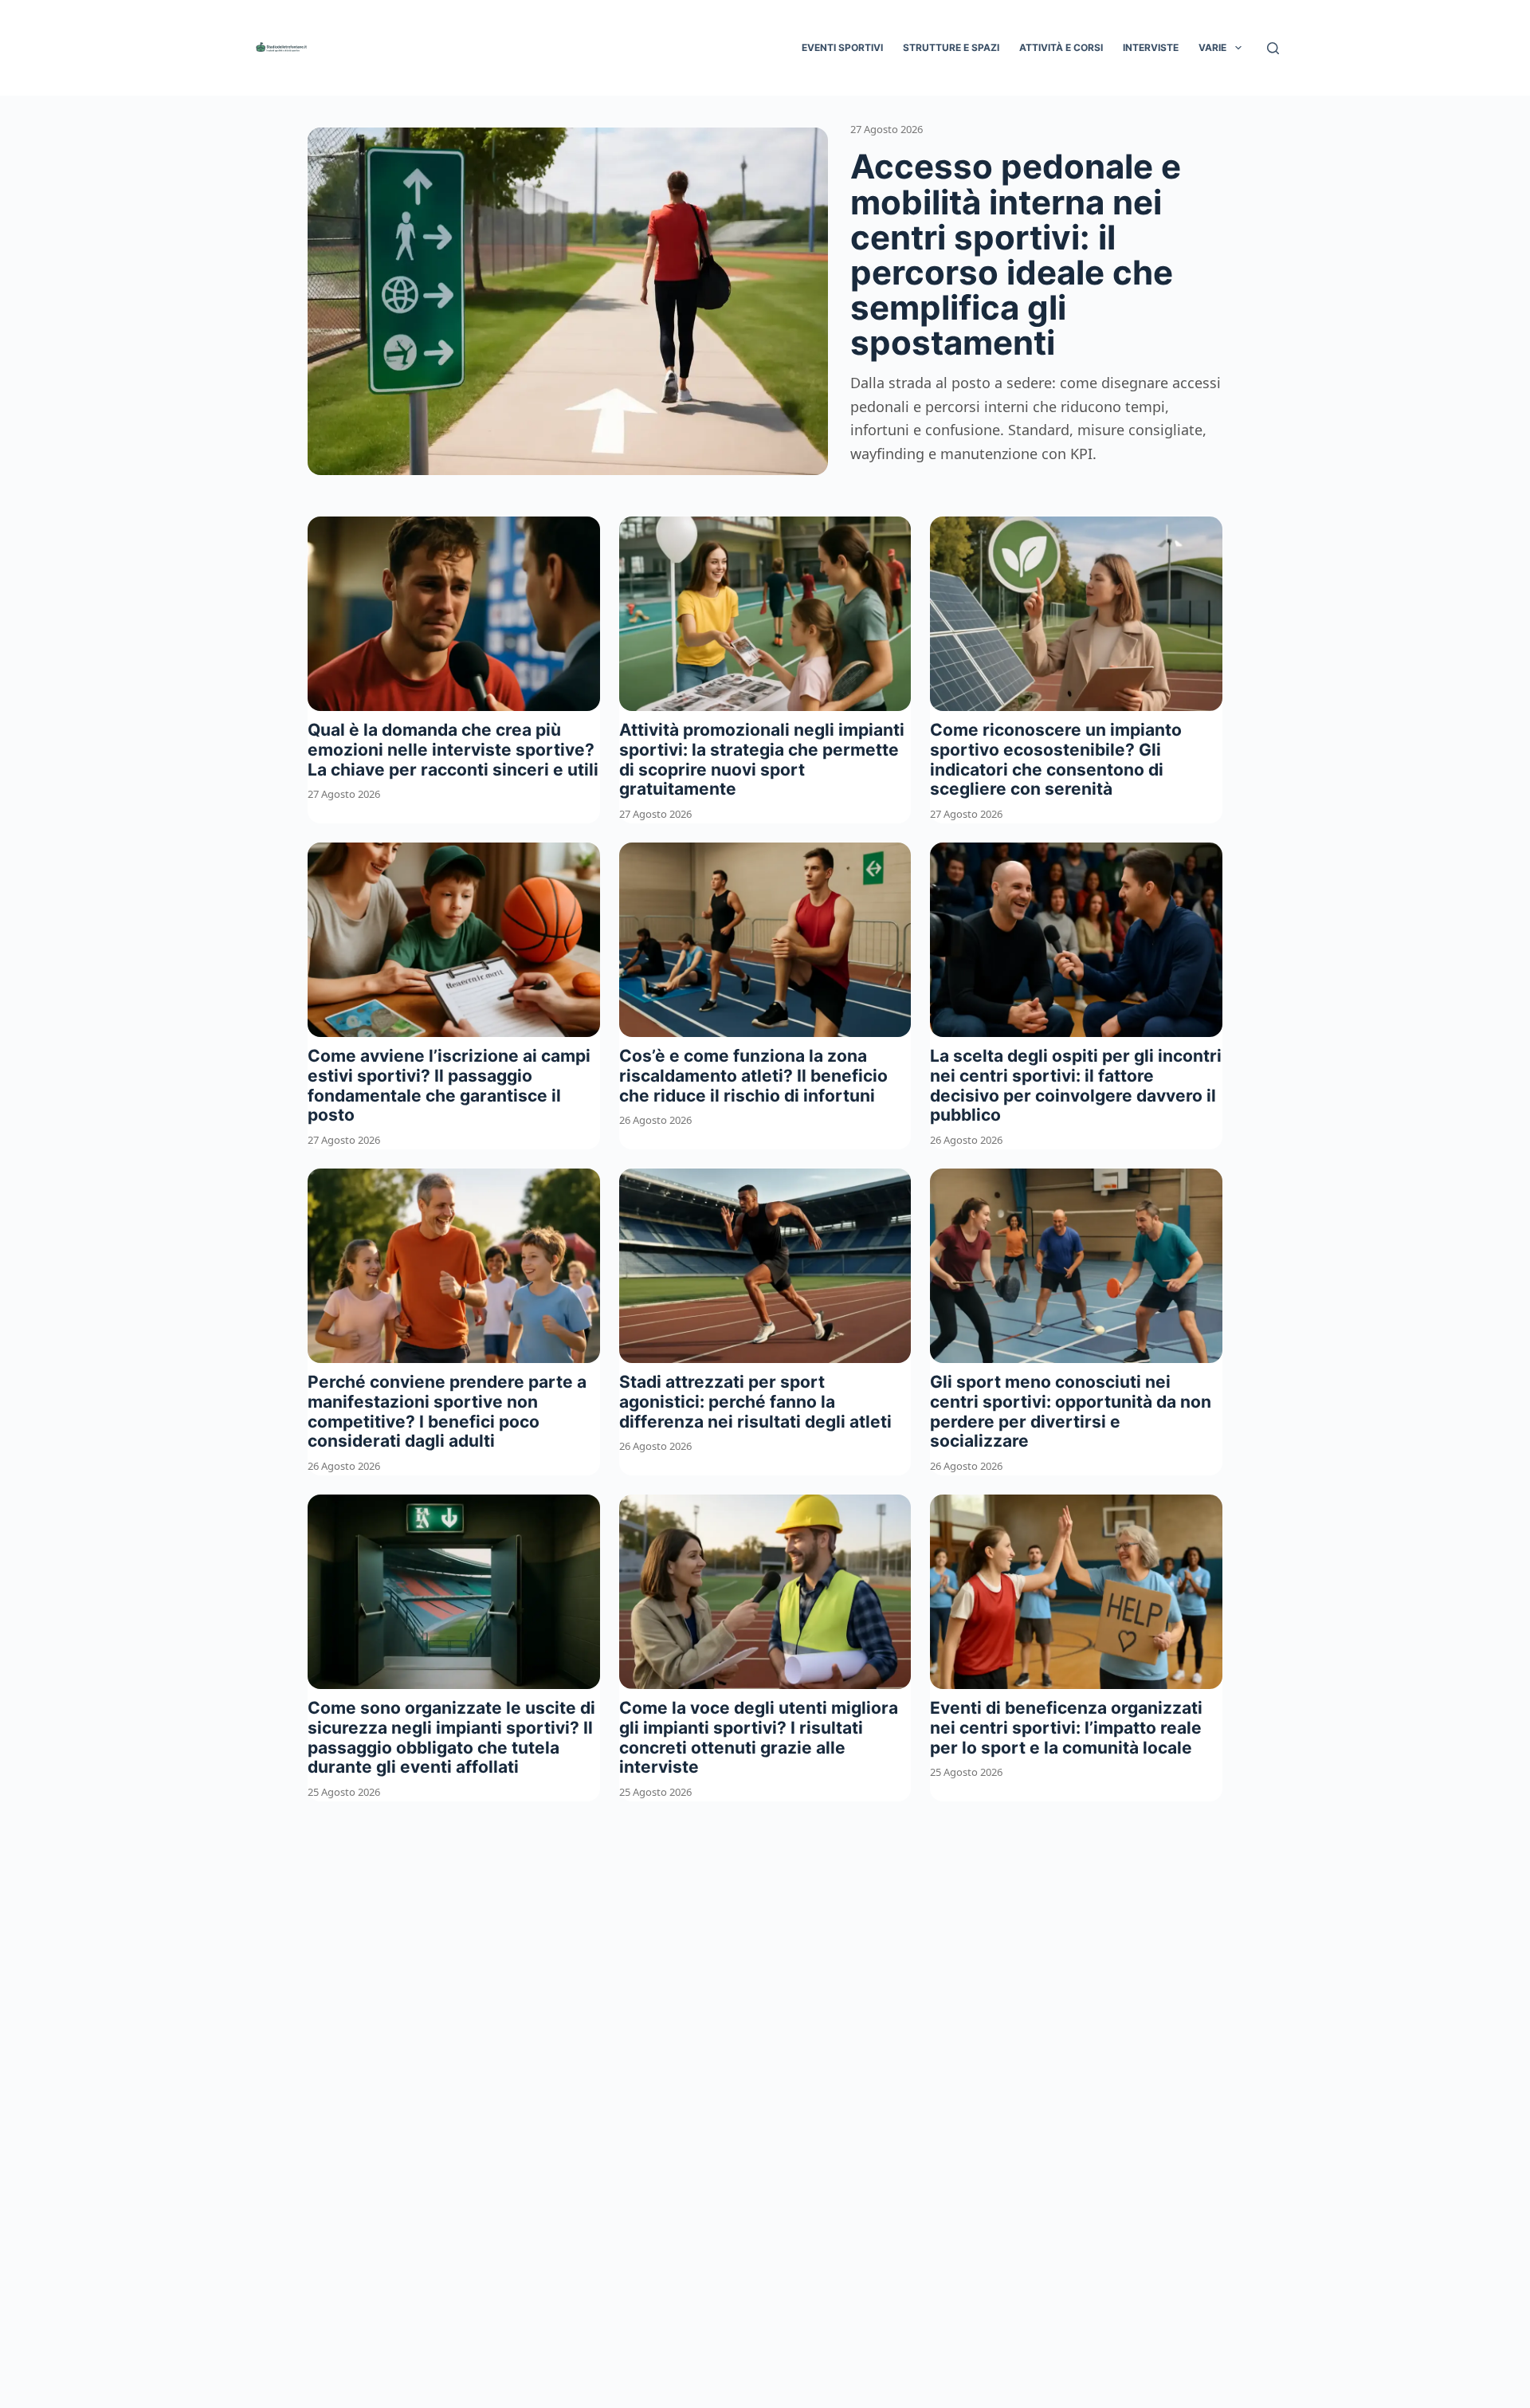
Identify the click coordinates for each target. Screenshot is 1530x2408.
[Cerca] (1273, 48)
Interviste (1151, 47)
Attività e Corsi (1061, 47)
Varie (1212, 47)
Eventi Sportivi (842, 47)
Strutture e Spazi (951, 47)
